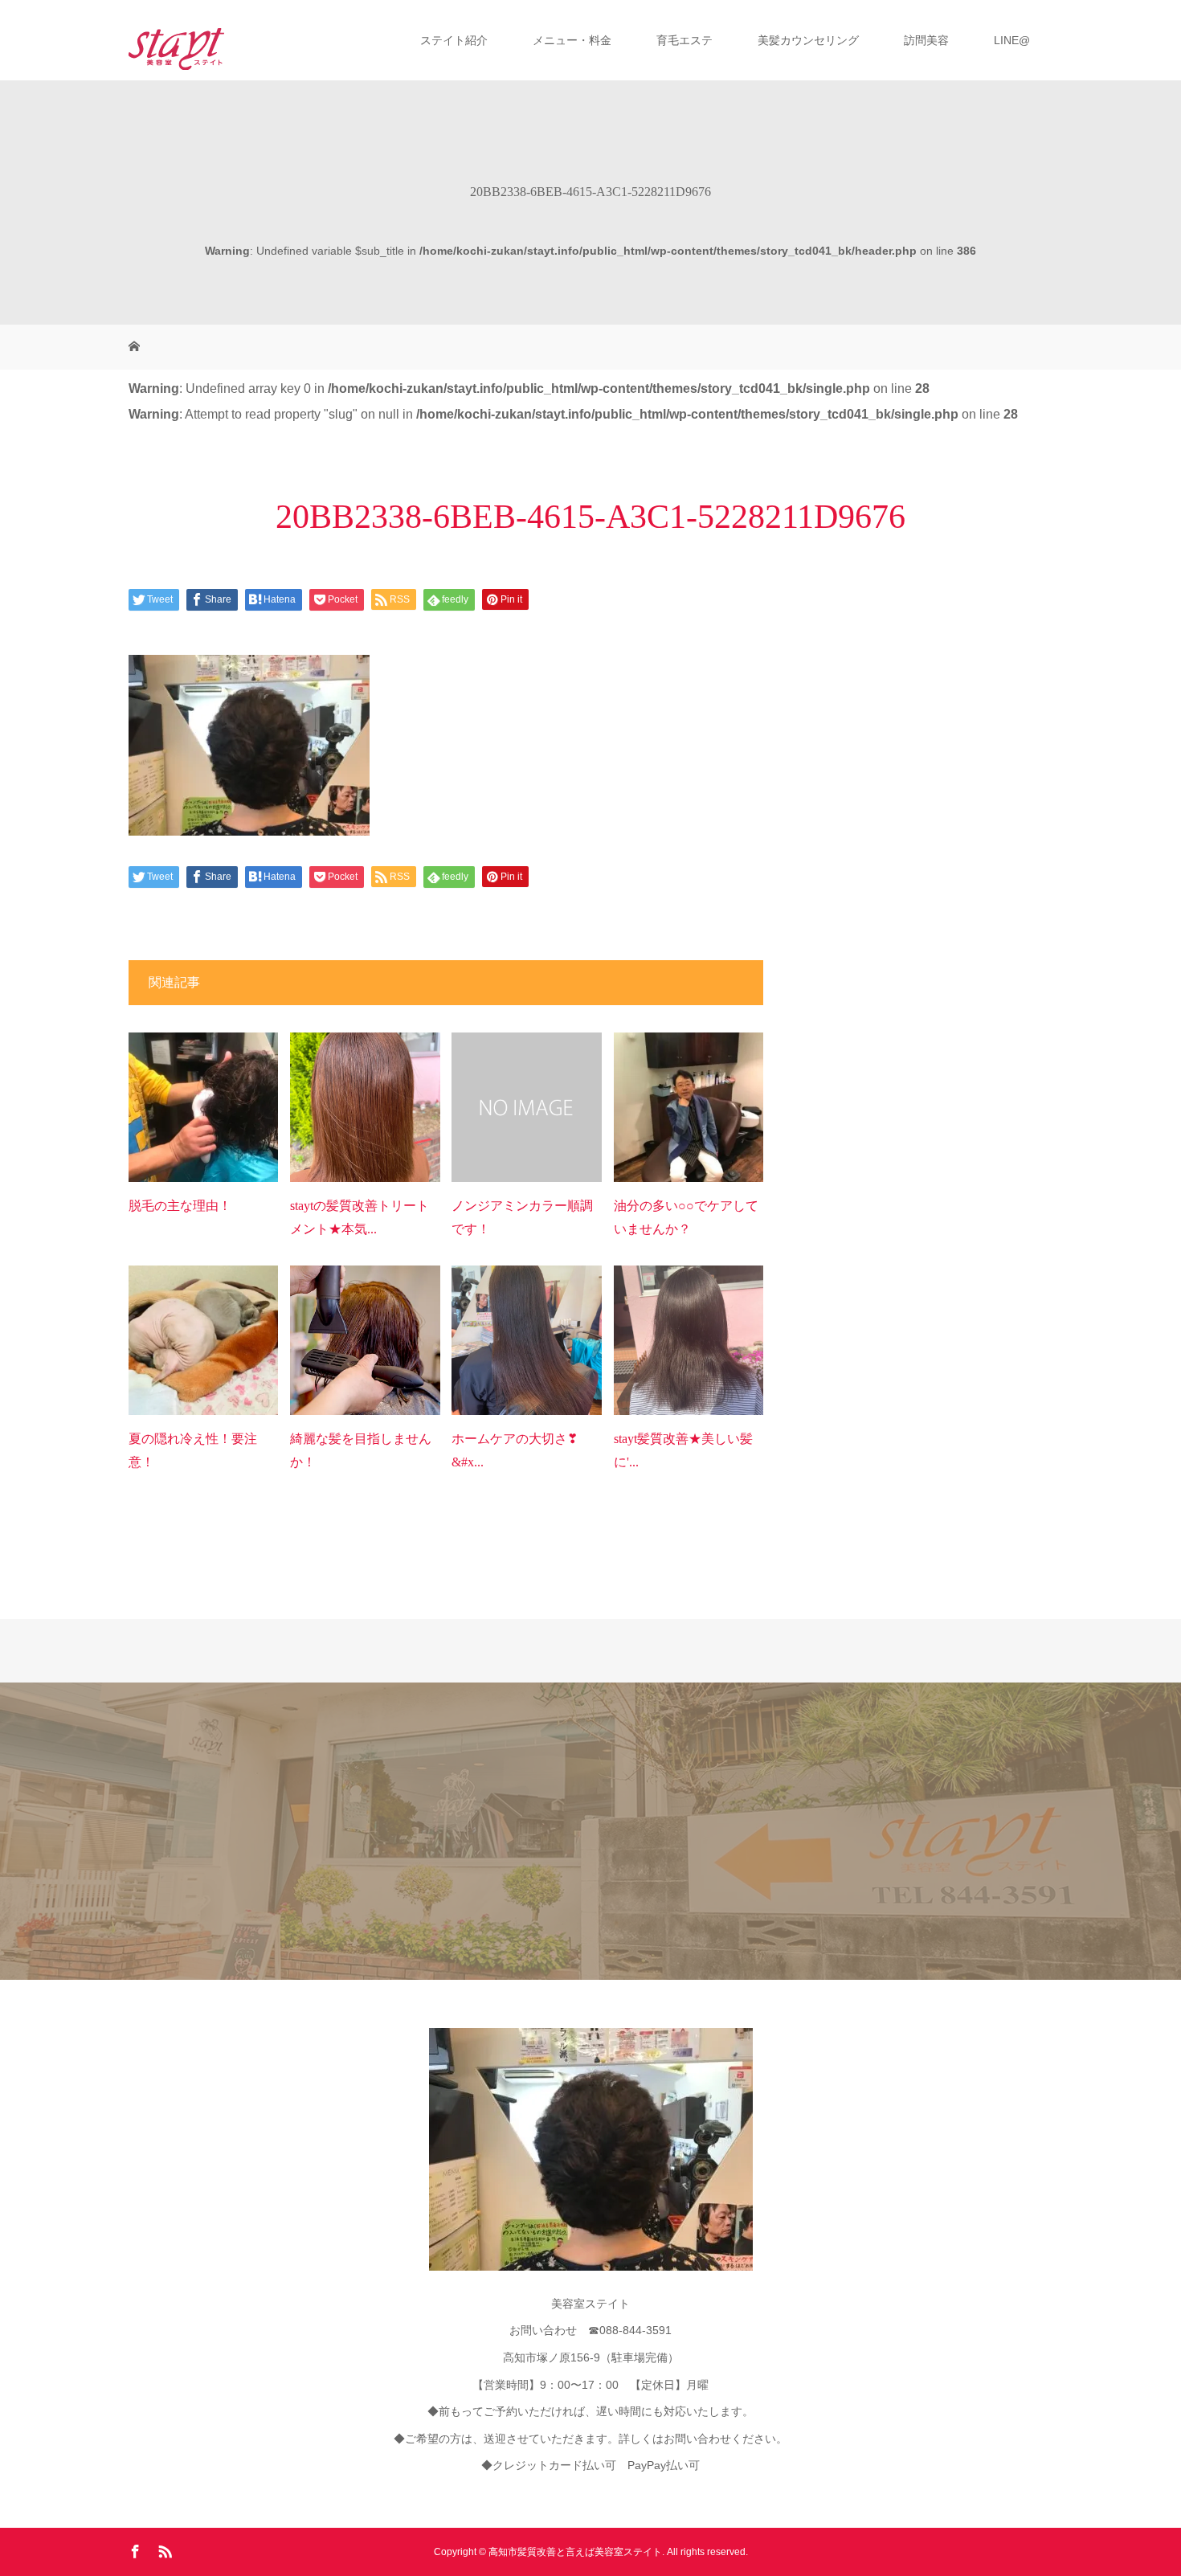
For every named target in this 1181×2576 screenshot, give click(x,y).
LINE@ (1012, 40)
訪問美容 (926, 40)
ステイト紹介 (454, 40)
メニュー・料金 (572, 40)
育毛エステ (684, 40)
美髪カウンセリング (808, 40)
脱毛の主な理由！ (180, 1206)
